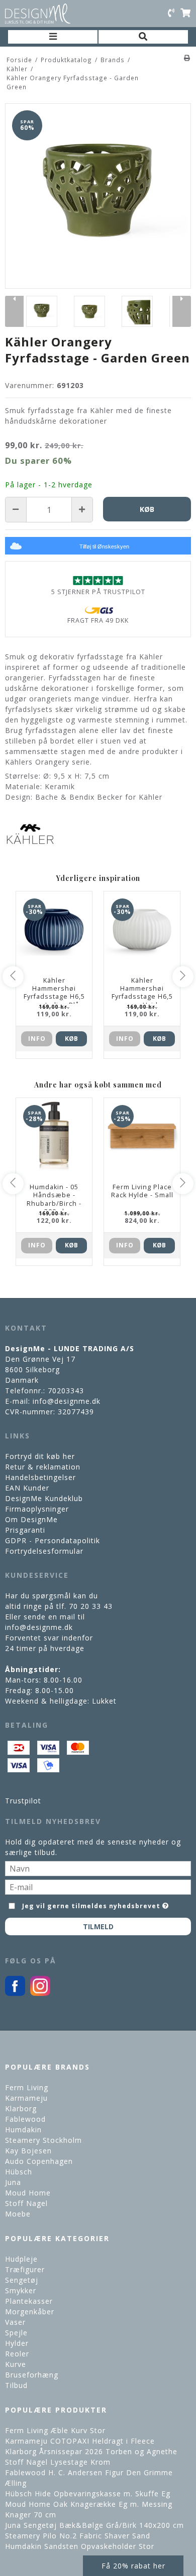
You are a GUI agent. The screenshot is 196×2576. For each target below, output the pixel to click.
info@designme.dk (67, 1401)
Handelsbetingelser (40, 1477)
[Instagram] (40, 1993)
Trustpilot (23, 1801)
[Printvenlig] (187, 58)
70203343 (66, 1391)
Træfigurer (25, 2269)
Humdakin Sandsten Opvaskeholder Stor (80, 2546)
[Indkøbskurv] (185, 14)
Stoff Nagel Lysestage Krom (58, 2462)
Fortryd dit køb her (40, 1456)
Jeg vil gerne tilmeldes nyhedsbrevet (91, 1904)
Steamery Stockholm (43, 2140)
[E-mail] (98, 1886)
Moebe (18, 2214)
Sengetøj (22, 2280)
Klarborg (21, 2108)
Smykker (21, 2290)
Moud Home (28, 2193)
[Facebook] (15, 1993)
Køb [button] (147, 509)
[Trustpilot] (98, 580)
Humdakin (23, 2130)
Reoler (17, 2354)
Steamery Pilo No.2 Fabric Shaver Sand (78, 2536)
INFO (37, 1039)
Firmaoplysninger (37, 1509)
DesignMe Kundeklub (44, 1498)
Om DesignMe (31, 1519)
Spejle (16, 2333)
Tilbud (16, 2385)
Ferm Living (27, 2087)
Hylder (17, 2343)
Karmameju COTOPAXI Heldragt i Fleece (80, 2441)
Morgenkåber (30, 2312)
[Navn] (98, 1867)
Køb (71, 1039)
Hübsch (19, 2172)
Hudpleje (21, 2259)
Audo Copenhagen (39, 2161)
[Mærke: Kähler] (30, 834)
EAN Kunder (27, 1488)
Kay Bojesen (28, 2151)
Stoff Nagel (26, 2203)
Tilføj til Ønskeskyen (104, 546)
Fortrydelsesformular (44, 1551)
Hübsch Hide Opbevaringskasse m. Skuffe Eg (88, 2494)
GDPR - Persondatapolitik (53, 1540)
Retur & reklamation (43, 1467)
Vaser (15, 2322)
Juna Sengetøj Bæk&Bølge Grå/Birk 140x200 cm (94, 2525)
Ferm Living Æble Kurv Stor (55, 2430)
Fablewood (25, 2119)
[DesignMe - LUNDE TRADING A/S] (38, 14)
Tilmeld (98, 1926)
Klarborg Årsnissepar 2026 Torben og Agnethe (91, 2451)
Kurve (16, 2364)
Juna (13, 2182)
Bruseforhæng (32, 2375)
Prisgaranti (25, 1530)
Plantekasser (29, 2301)
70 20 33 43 (91, 1606)
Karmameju (26, 2098)
